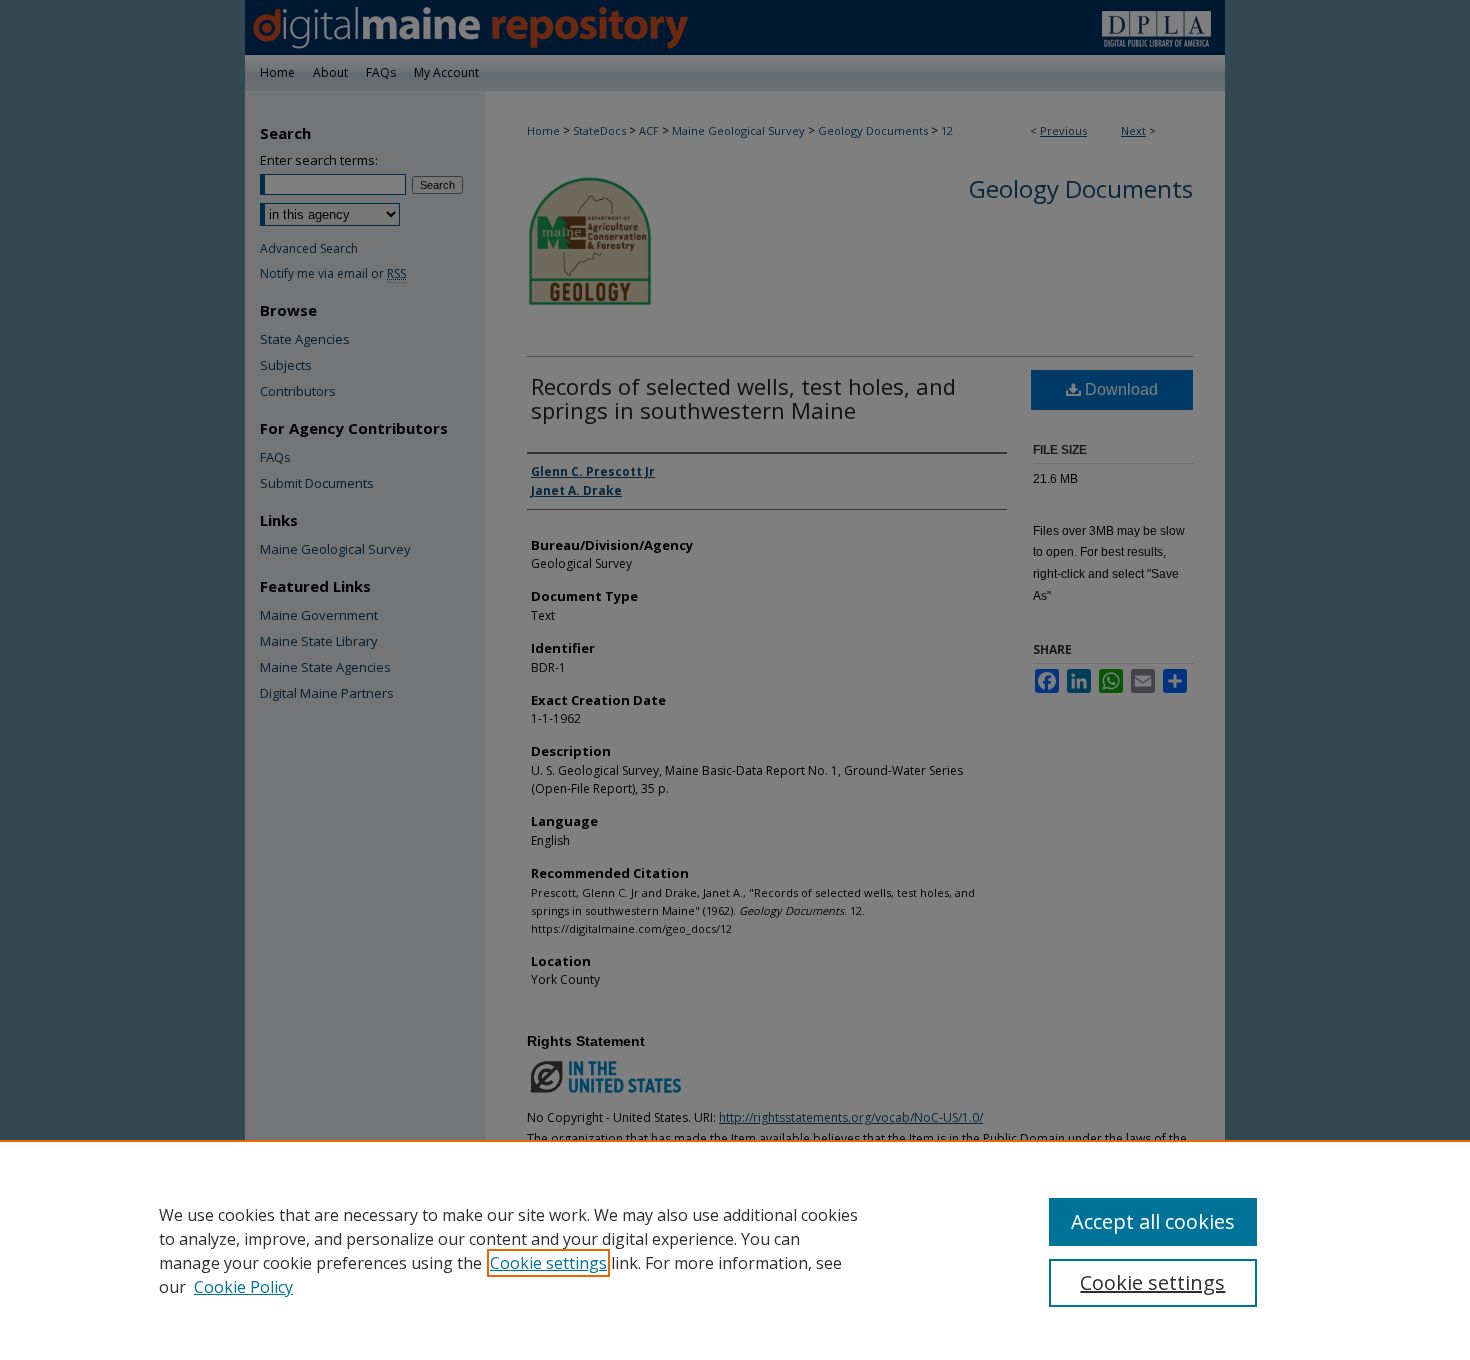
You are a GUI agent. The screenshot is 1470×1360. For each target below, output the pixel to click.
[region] (735, 1250)
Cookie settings (548, 1263)
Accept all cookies (1153, 1221)
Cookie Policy (243, 1287)
